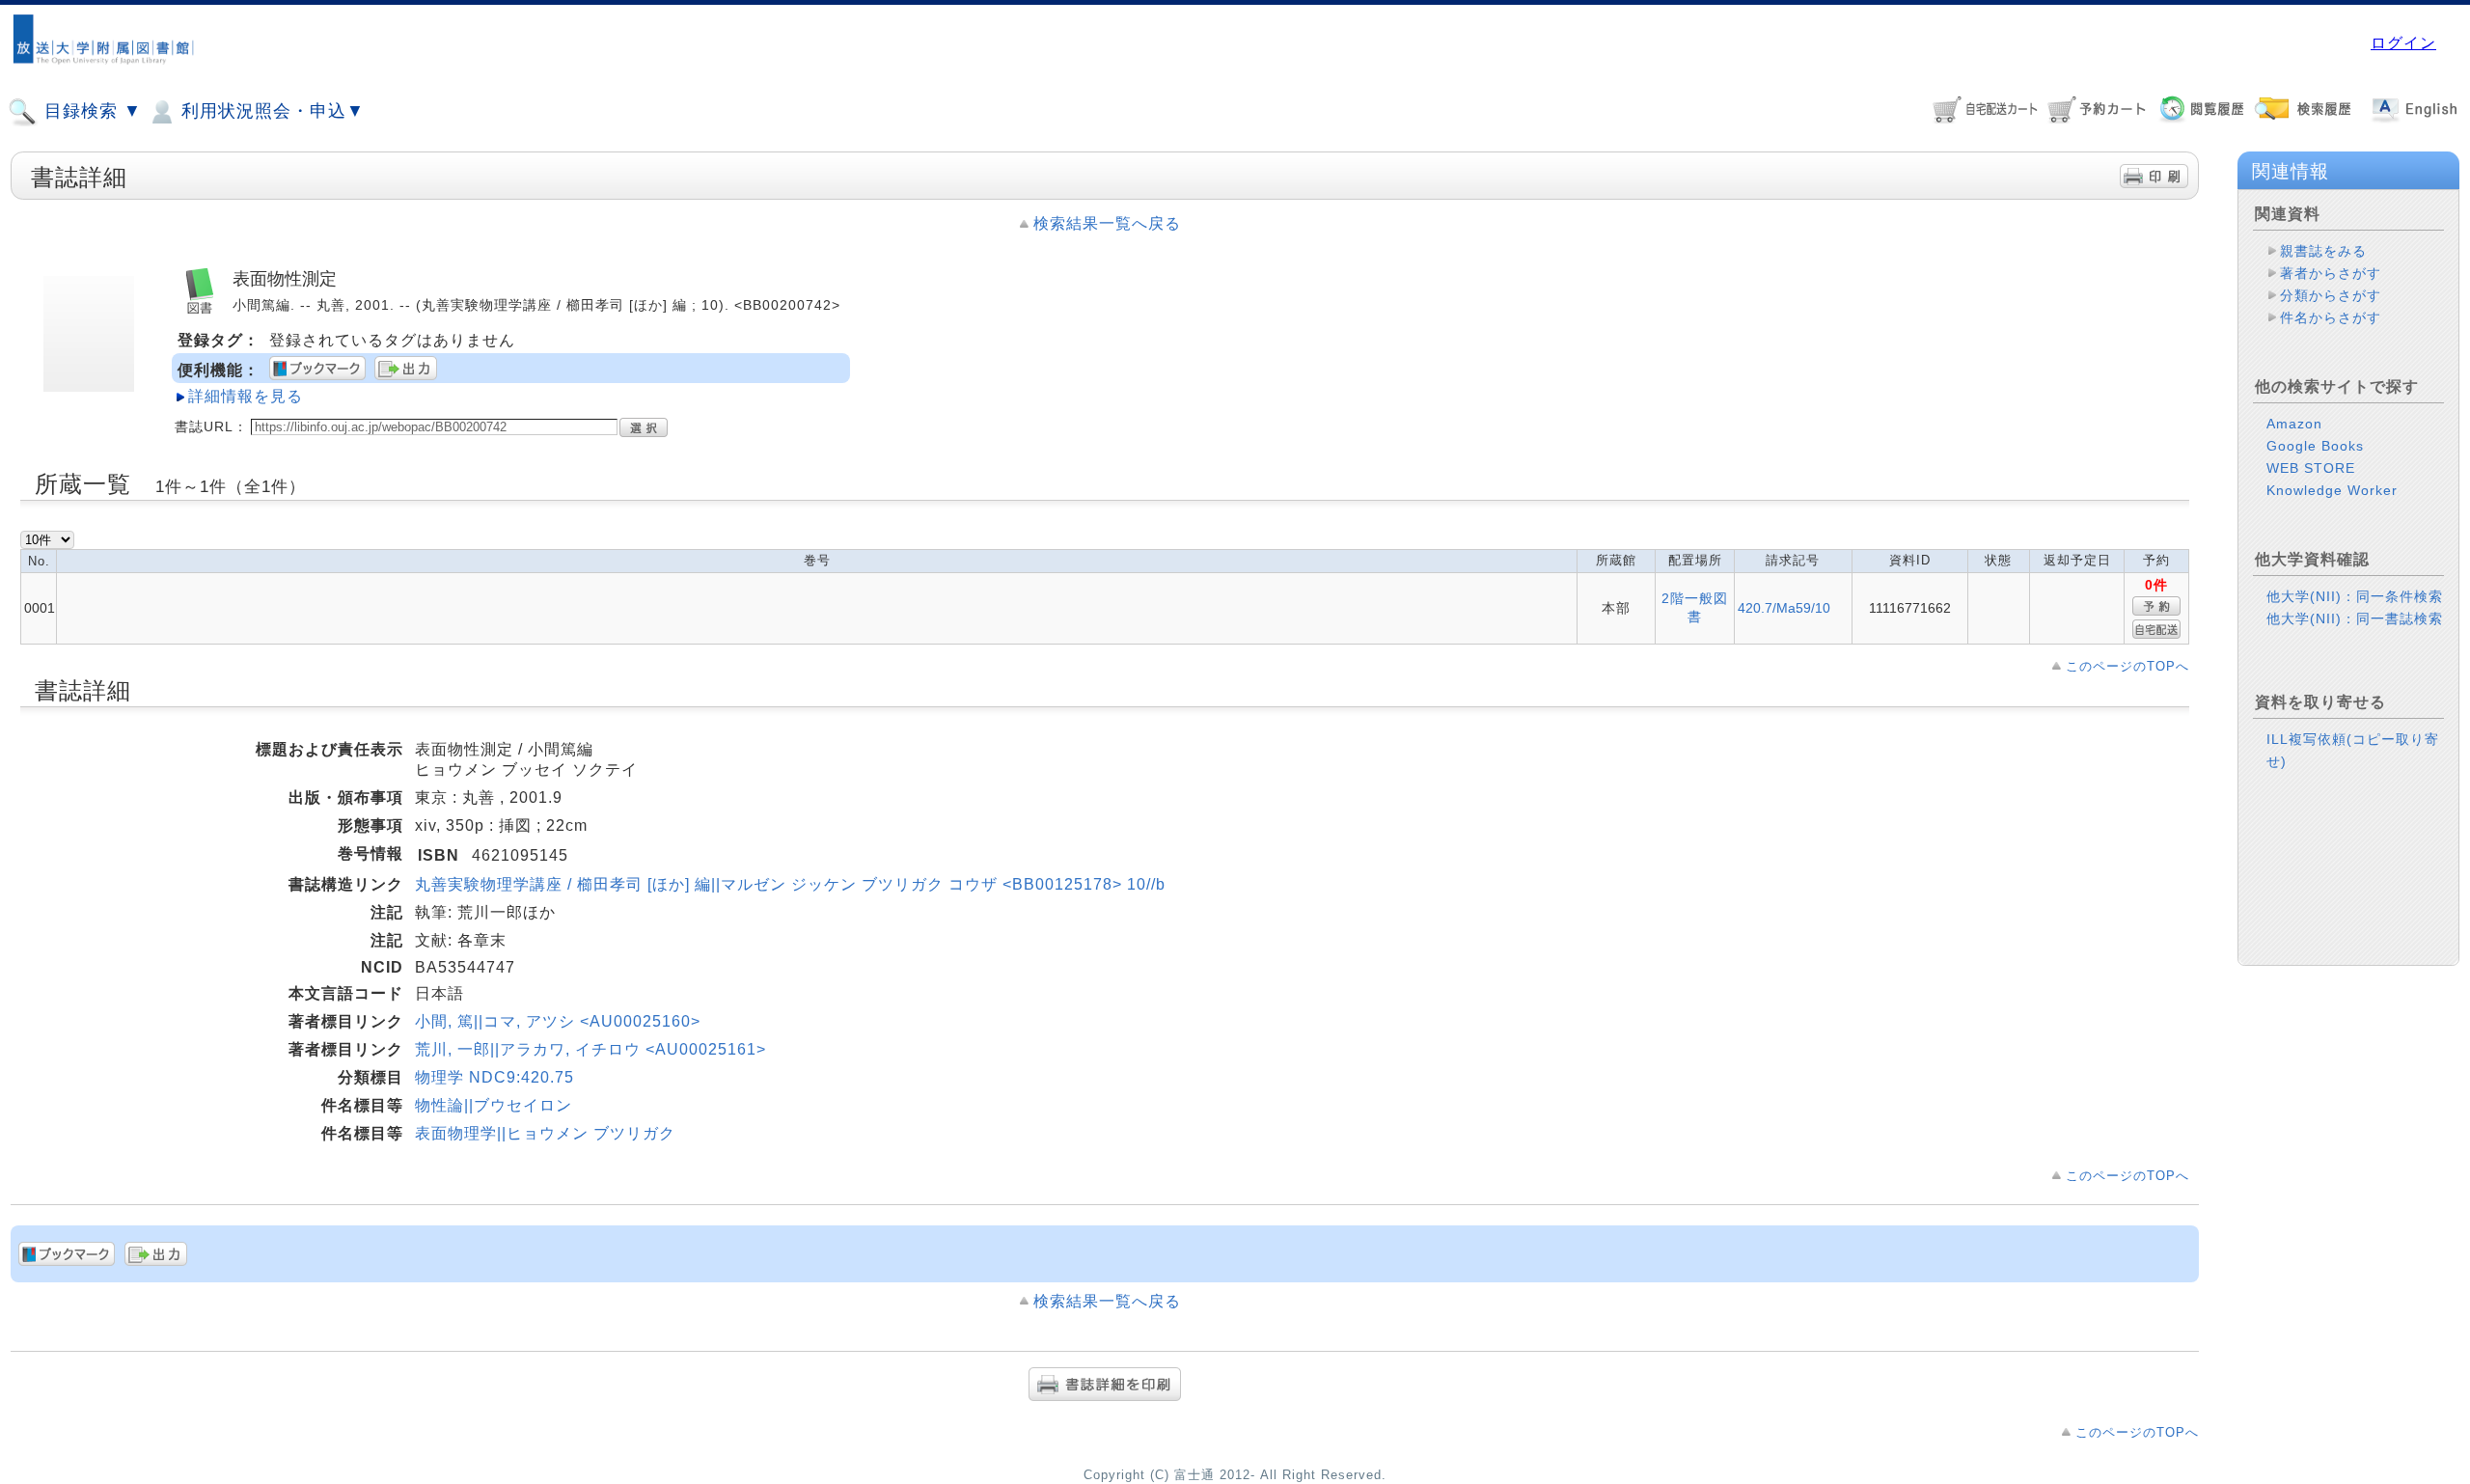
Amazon (2294, 424)
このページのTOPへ (2127, 666)
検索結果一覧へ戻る (1107, 223)
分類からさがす (2331, 295)
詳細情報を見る (246, 396)
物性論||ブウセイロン (494, 1105)
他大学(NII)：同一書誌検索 (2355, 618)
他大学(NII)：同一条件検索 (2355, 596)
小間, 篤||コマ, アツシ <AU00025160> (558, 1021)
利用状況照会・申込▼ (270, 111)
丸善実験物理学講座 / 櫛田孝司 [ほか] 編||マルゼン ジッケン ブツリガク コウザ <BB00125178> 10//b (790, 884)
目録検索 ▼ (90, 111)
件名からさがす (2331, 317)
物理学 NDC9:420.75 (494, 1077)
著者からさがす (2331, 273)
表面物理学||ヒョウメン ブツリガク (545, 1133)
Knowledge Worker (2332, 490)
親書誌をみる (2323, 251)
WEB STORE (2311, 468)
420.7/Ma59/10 (1784, 608)
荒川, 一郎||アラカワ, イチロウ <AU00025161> (590, 1049)
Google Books (2315, 446)
